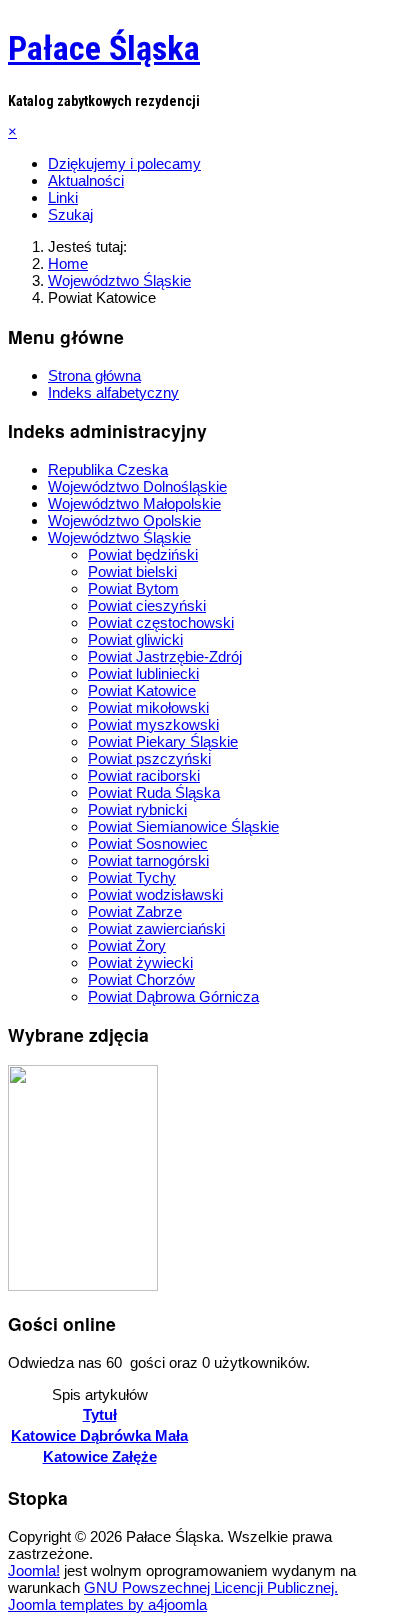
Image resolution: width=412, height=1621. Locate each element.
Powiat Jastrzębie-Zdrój (165, 656)
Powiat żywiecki (140, 962)
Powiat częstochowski (161, 622)
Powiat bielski (132, 571)
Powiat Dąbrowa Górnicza (173, 996)
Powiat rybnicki (137, 809)
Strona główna (94, 375)
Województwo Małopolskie (134, 503)
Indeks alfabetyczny (113, 392)
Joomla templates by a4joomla (107, 1604)
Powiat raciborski (144, 775)
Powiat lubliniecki (143, 673)
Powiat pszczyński (149, 758)
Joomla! (34, 1570)
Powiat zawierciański (156, 928)
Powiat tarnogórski (148, 860)
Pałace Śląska (104, 48)
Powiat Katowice (142, 690)
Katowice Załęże (100, 1456)
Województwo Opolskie (124, 520)
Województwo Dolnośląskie (137, 486)
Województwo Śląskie (119, 537)
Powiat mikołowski (148, 707)
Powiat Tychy (132, 877)
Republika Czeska (108, 469)
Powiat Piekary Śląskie (163, 741)
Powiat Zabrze (135, 911)
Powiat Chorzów (141, 979)
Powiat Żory (127, 945)
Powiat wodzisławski (155, 894)
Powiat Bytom (133, 588)
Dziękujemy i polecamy (124, 163)
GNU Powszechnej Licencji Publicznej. (211, 1587)
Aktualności (86, 180)
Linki (63, 197)
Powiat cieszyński (147, 605)
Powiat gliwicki (135, 639)
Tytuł (100, 1414)
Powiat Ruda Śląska (154, 792)
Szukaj (70, 214)
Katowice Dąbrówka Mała (99, 1435)
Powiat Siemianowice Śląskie (183, 826)
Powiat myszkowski (153, 724)
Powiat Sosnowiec (148, 843)
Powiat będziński (143, 554)
